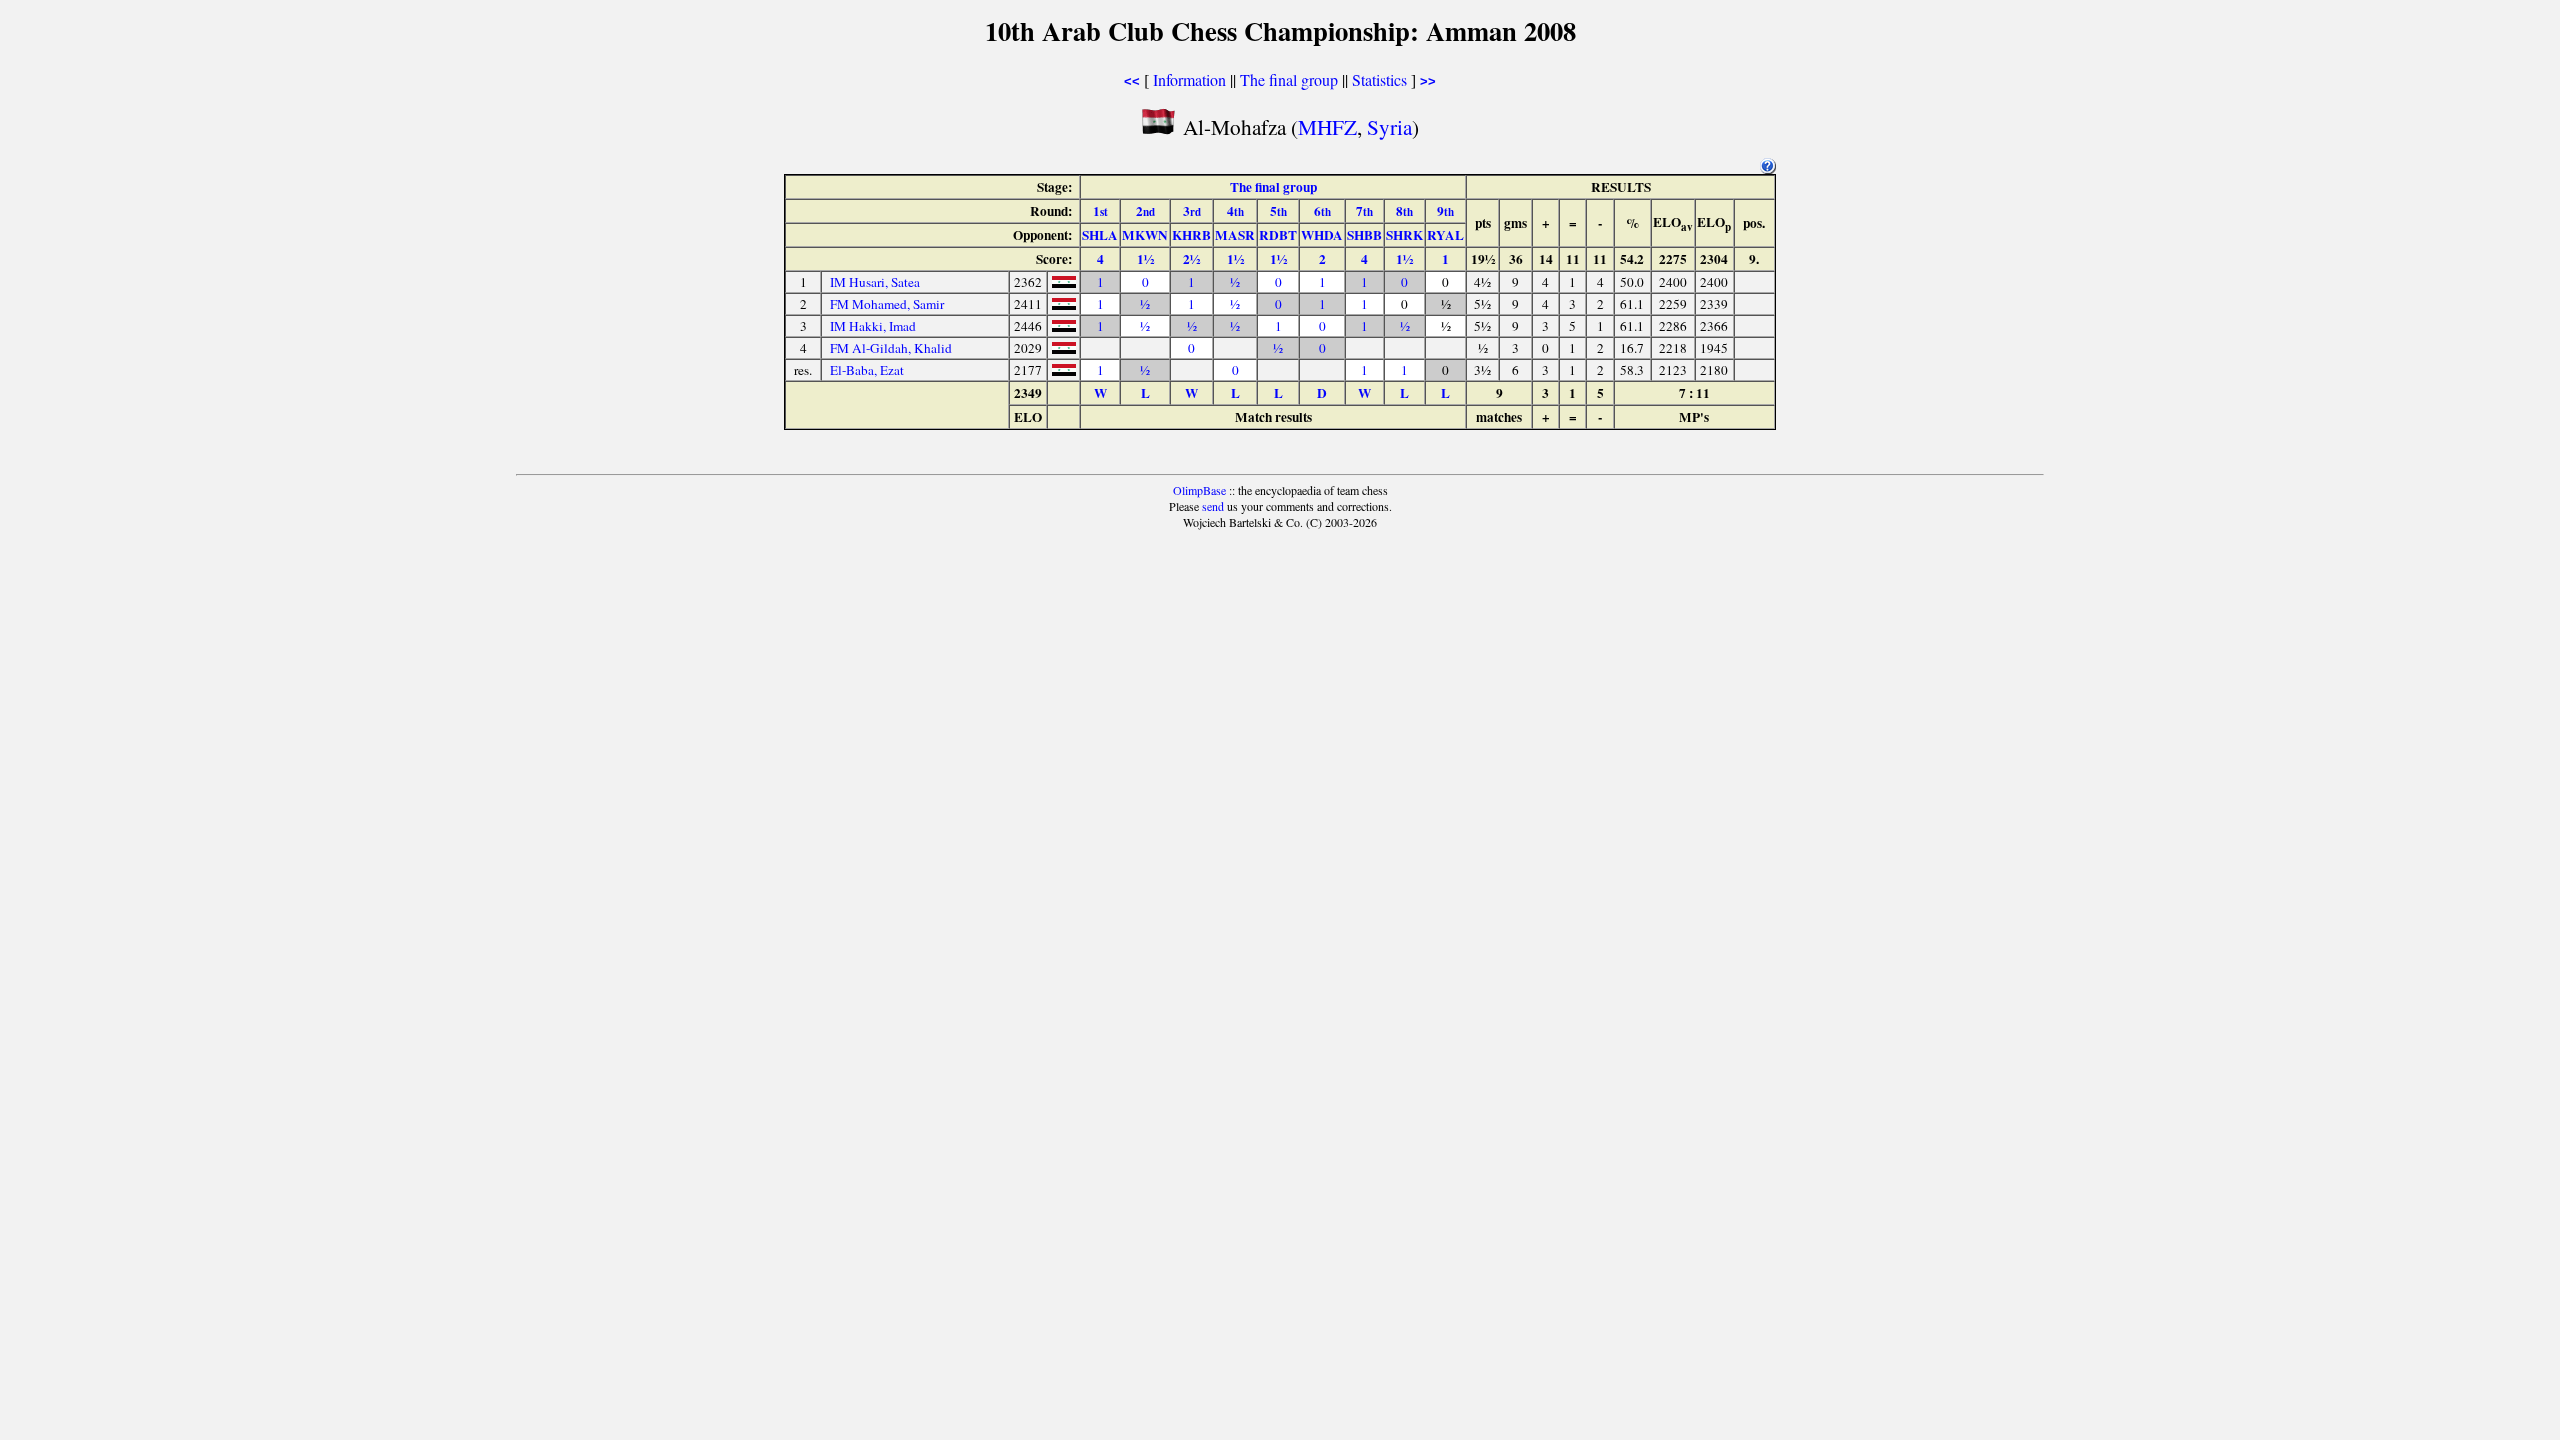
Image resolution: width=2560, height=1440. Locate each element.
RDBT (1278, 235)
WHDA (1322, 235)
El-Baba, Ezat (867, 370)
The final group (1289, 79)
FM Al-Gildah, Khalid (891, 348)
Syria (1389, 126)
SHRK (1404, 235)
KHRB (1191, 235)
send (1213, 506)
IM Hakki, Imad (873, 326)
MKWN (1145, 235)
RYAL (1445, 235)
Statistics (1379, 79)
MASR (1235, 235)
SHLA (1100, 235)
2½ (1191, 259)
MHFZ (1327, 126)
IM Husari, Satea (875, 282)
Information (1189, 79)
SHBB (1364, 235)
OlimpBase (1199, 490)
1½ (1145, 259)
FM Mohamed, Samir (887, 304)
